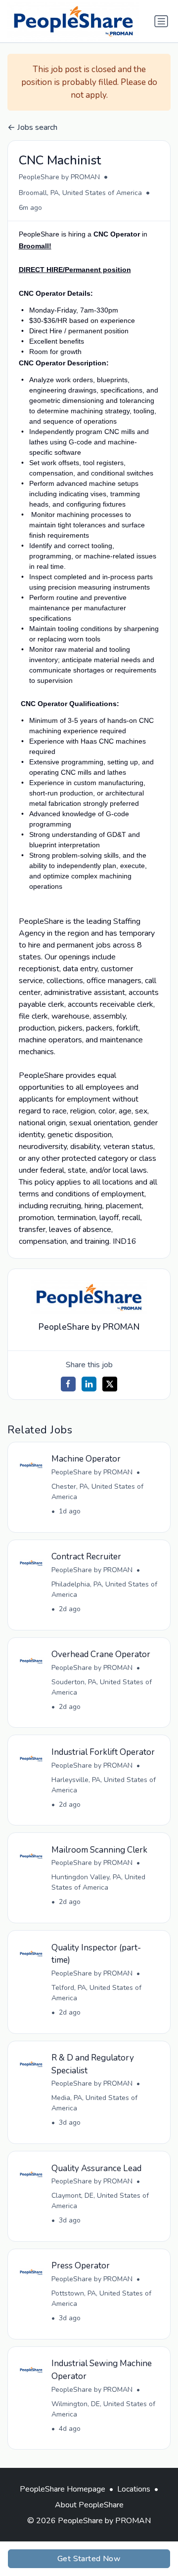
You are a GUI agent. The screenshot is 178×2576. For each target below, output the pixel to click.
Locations (134, 2489)
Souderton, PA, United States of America (102, 1687)
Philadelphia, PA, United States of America (104, 1589)
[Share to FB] (68, 1384)
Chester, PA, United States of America (97, 1492)
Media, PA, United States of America (94, 2103)
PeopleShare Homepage (63, 2489)
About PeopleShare (89, 2505)
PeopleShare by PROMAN (59, 177)
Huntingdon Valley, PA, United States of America (98, 1882)
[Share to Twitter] (110, 1384)
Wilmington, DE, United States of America (103, 2409)
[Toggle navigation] (161, 21)
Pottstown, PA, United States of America (101, 2299)
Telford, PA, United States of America (96, 1993)
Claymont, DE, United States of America (100, 2201)
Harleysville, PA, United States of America (104, 1785)
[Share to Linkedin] (89, 1384)
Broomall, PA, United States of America (80, 193)
